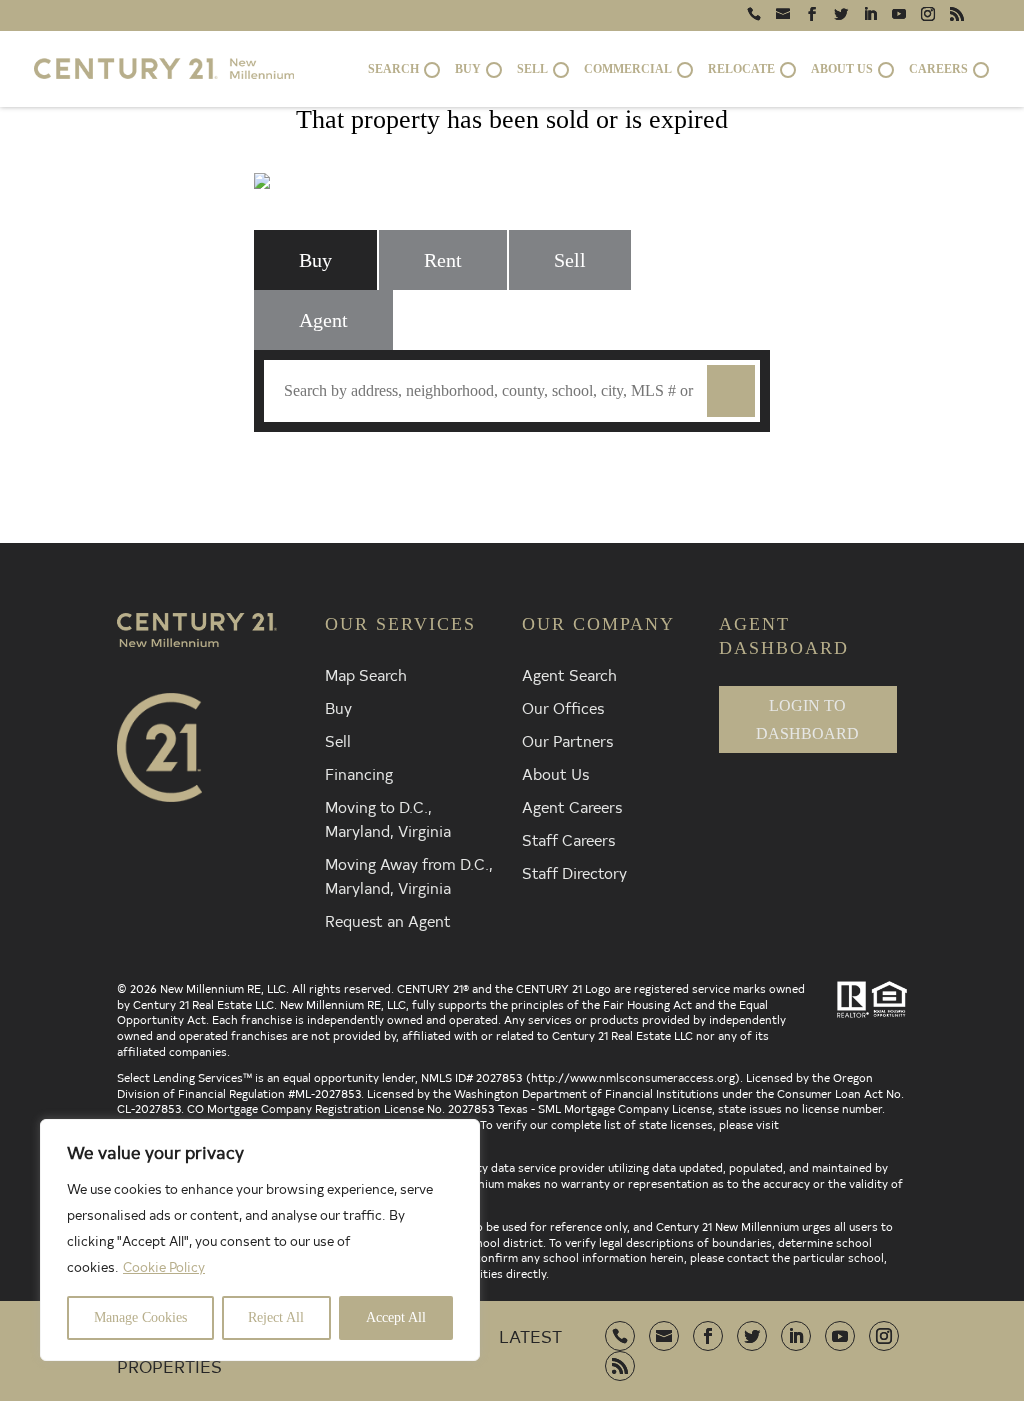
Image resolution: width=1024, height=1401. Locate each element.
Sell (338, 740)
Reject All (276, 1317)
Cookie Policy (164, 1266)
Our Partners (567, 740)
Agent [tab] (323, 320)
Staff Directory (574, 872)
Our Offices (563, 707)
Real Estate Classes (750, 467)
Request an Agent (388, 920)
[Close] (459, 1136)
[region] (260, 1240)
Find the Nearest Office (499, 467)
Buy (338, 707)
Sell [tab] (570, 260)
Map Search (366, 674)
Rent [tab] (443, 260)
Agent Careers (572, 806)
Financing (359, 773)
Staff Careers (568, 839)
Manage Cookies (140, 1317)
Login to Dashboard (807, 719)
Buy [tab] (315, 260)
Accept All (396, 1317)
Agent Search (569, 674)
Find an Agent (272, 467)
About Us (555, 773)
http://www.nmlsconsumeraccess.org (633, 1077)
